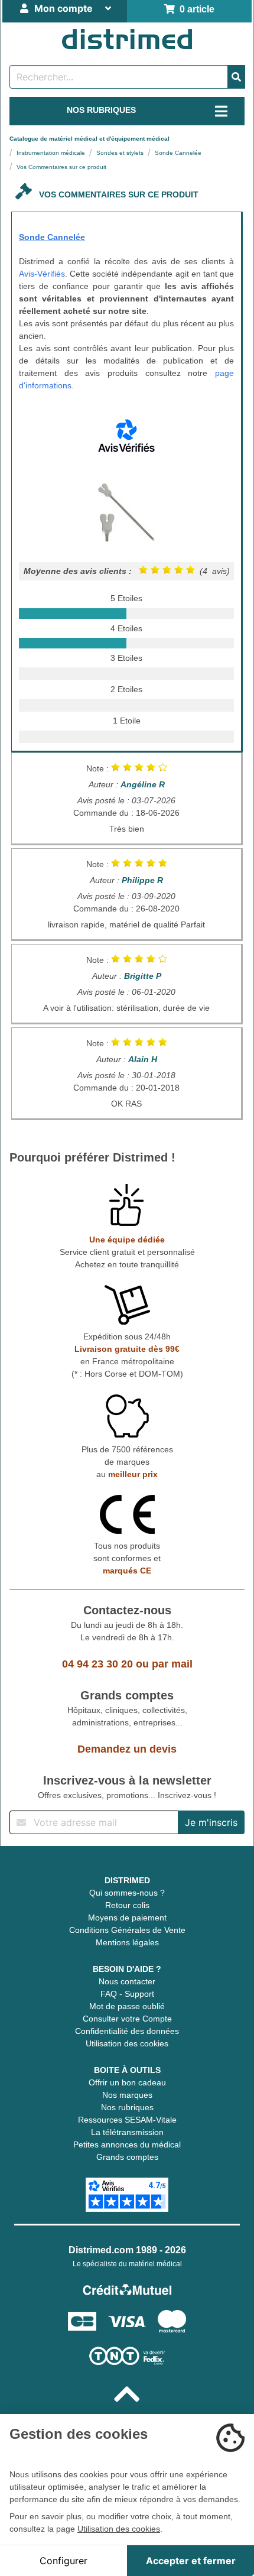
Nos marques (127, 2095)
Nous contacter (127, 1981)
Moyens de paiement (127, 1918)
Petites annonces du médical (127, 2144)
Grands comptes (127, 2157)
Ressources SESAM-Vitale (127, 2120)
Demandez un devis (127, 1749)
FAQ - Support (127, 1994)
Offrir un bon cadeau (127, 2082)
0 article (195, 9)
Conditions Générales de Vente (127, 1930)
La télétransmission (127, 2132)
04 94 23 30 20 (97, 1664)
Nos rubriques (127, 2107)
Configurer (63, 2561)
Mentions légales (127, 1942)
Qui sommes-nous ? (127, 1893)
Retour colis (127, 1905)
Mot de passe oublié (127, 2006)
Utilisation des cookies (127, 2043)
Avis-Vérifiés (42, 274)
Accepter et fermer (191, 2561)
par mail (172, 1664)
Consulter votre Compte (127, 2019)
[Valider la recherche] (236, 77)
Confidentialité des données (127, 2031)
